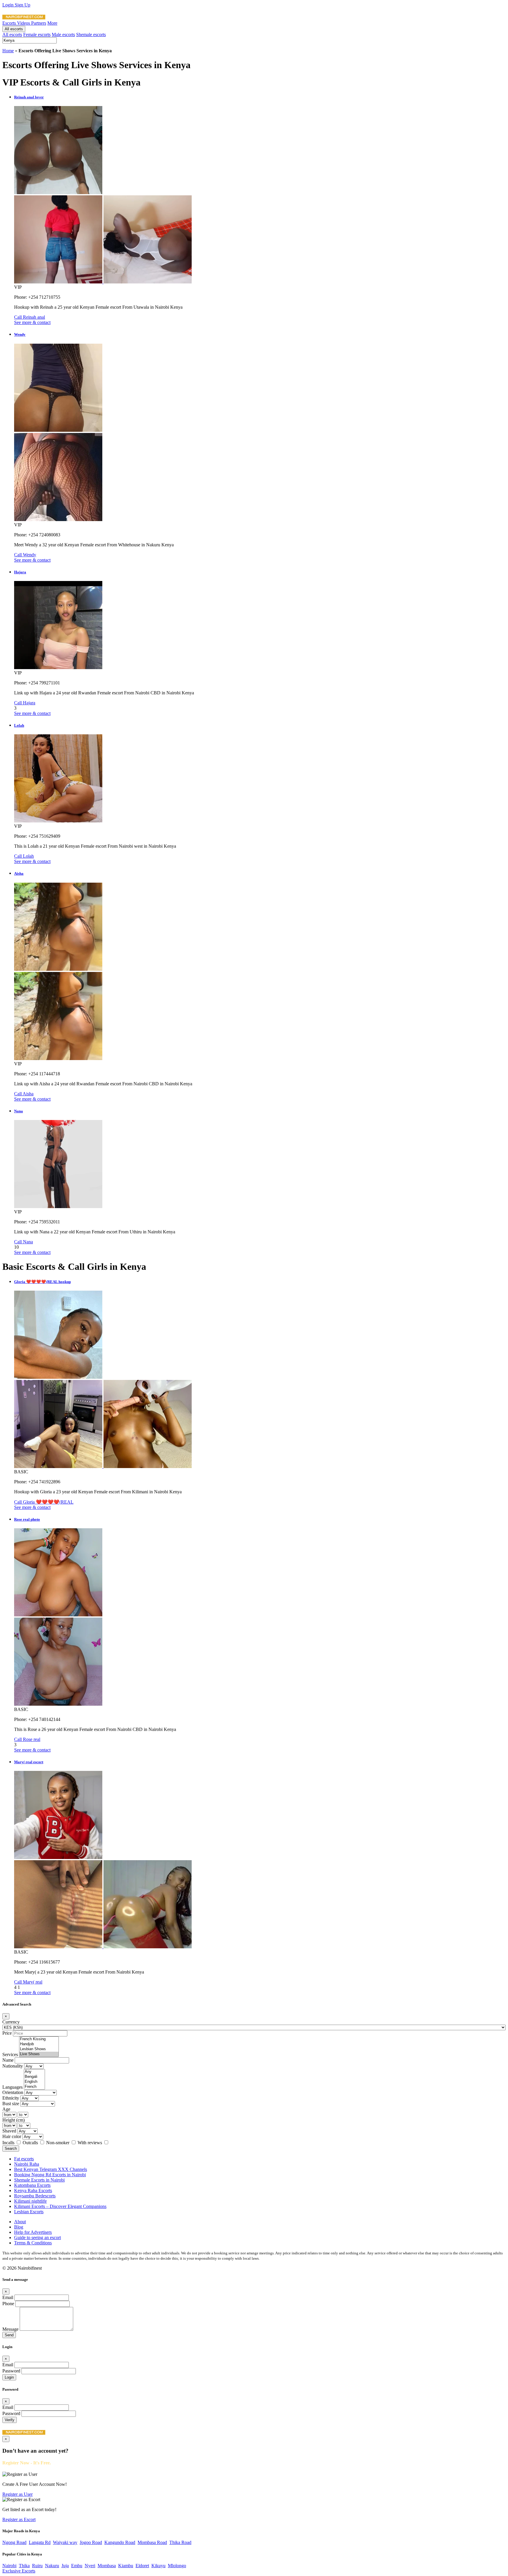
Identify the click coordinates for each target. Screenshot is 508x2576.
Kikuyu (158, 2566)
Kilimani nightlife (30, 2201)
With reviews (90, 2143)
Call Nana (24, 1242)
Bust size (11, 2104)
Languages (12, 2087)
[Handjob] (39, 2044)
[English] (34, 2082)
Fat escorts (24, 2159)
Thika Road (180, 2542)
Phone (8, 2304)
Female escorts (37, 35)
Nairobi (9, 2566)
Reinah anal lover (29, 97)
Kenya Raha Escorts (33, 2190)
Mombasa (107, 2566)
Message (10, 2329)
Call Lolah (24, 856)
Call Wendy (25, 555)
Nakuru (52, 2566)
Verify (10, 2420)
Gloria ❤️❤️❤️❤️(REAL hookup (42, 1282)
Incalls (9, 2143)
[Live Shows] (39, 2054)
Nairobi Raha (27, 2164)
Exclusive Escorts (19, 2571)
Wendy (20, 334)
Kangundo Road (120, 2542)
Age (6, 2109)
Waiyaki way (65, 2542)
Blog (19, 2227)
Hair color (12, 2136)
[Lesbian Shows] (39, 2049)
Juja (65, 2566)
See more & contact (32, 322)
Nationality (13, 2066)
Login (9, 5)
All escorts (14, 29)
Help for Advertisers (33, 2232)
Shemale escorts (91, 35)
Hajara (20, 572)
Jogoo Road (91, 2542)
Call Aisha (24, 1094)
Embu (77, 2566)
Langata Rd (40, 2542)
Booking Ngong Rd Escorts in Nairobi (50, 2175)
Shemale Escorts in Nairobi (39, 2180)
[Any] (34, 2072)
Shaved (9, 2131)
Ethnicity (11, 2098)
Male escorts (63, 35)
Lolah (19, 725)
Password (11, 2371)
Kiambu (126, 2566)
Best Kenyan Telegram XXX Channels (51, 2169)
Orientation (13, 2092)
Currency (11, 2022)
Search (11, 2148)
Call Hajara (25, 703)
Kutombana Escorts (32, 2185)
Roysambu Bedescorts (35, 2196)
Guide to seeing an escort (37, 2237)
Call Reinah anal (30, 317)
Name (8, 2060)
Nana (19, 1111)
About (20, 2222)
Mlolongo (177, 2566)
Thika (24, 2566)
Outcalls (31, 2143)
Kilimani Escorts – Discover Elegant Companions (60, 2206)
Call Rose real (27, 1739)
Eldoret (142, 2566)
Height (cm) (14, 2120)
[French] (34, 2087)
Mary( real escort (29, 1762)
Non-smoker (58, 2143)
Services (10, 2054)
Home (8, 51)
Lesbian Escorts (29, 2212)
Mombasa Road (152, 2542)
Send (9, 2335)
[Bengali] (34, 2077)
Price (7, 2033)
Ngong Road (14, 2542)
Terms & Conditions (33, 2243)
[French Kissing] (39, 2039)
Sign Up (22, 5)
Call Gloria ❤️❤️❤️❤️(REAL (44, 1502)
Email (8, 2297)
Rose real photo (27, 1519)
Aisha (19, 873)
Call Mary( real (28, 1982)
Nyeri (90, 2566)
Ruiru (37, 2566)
